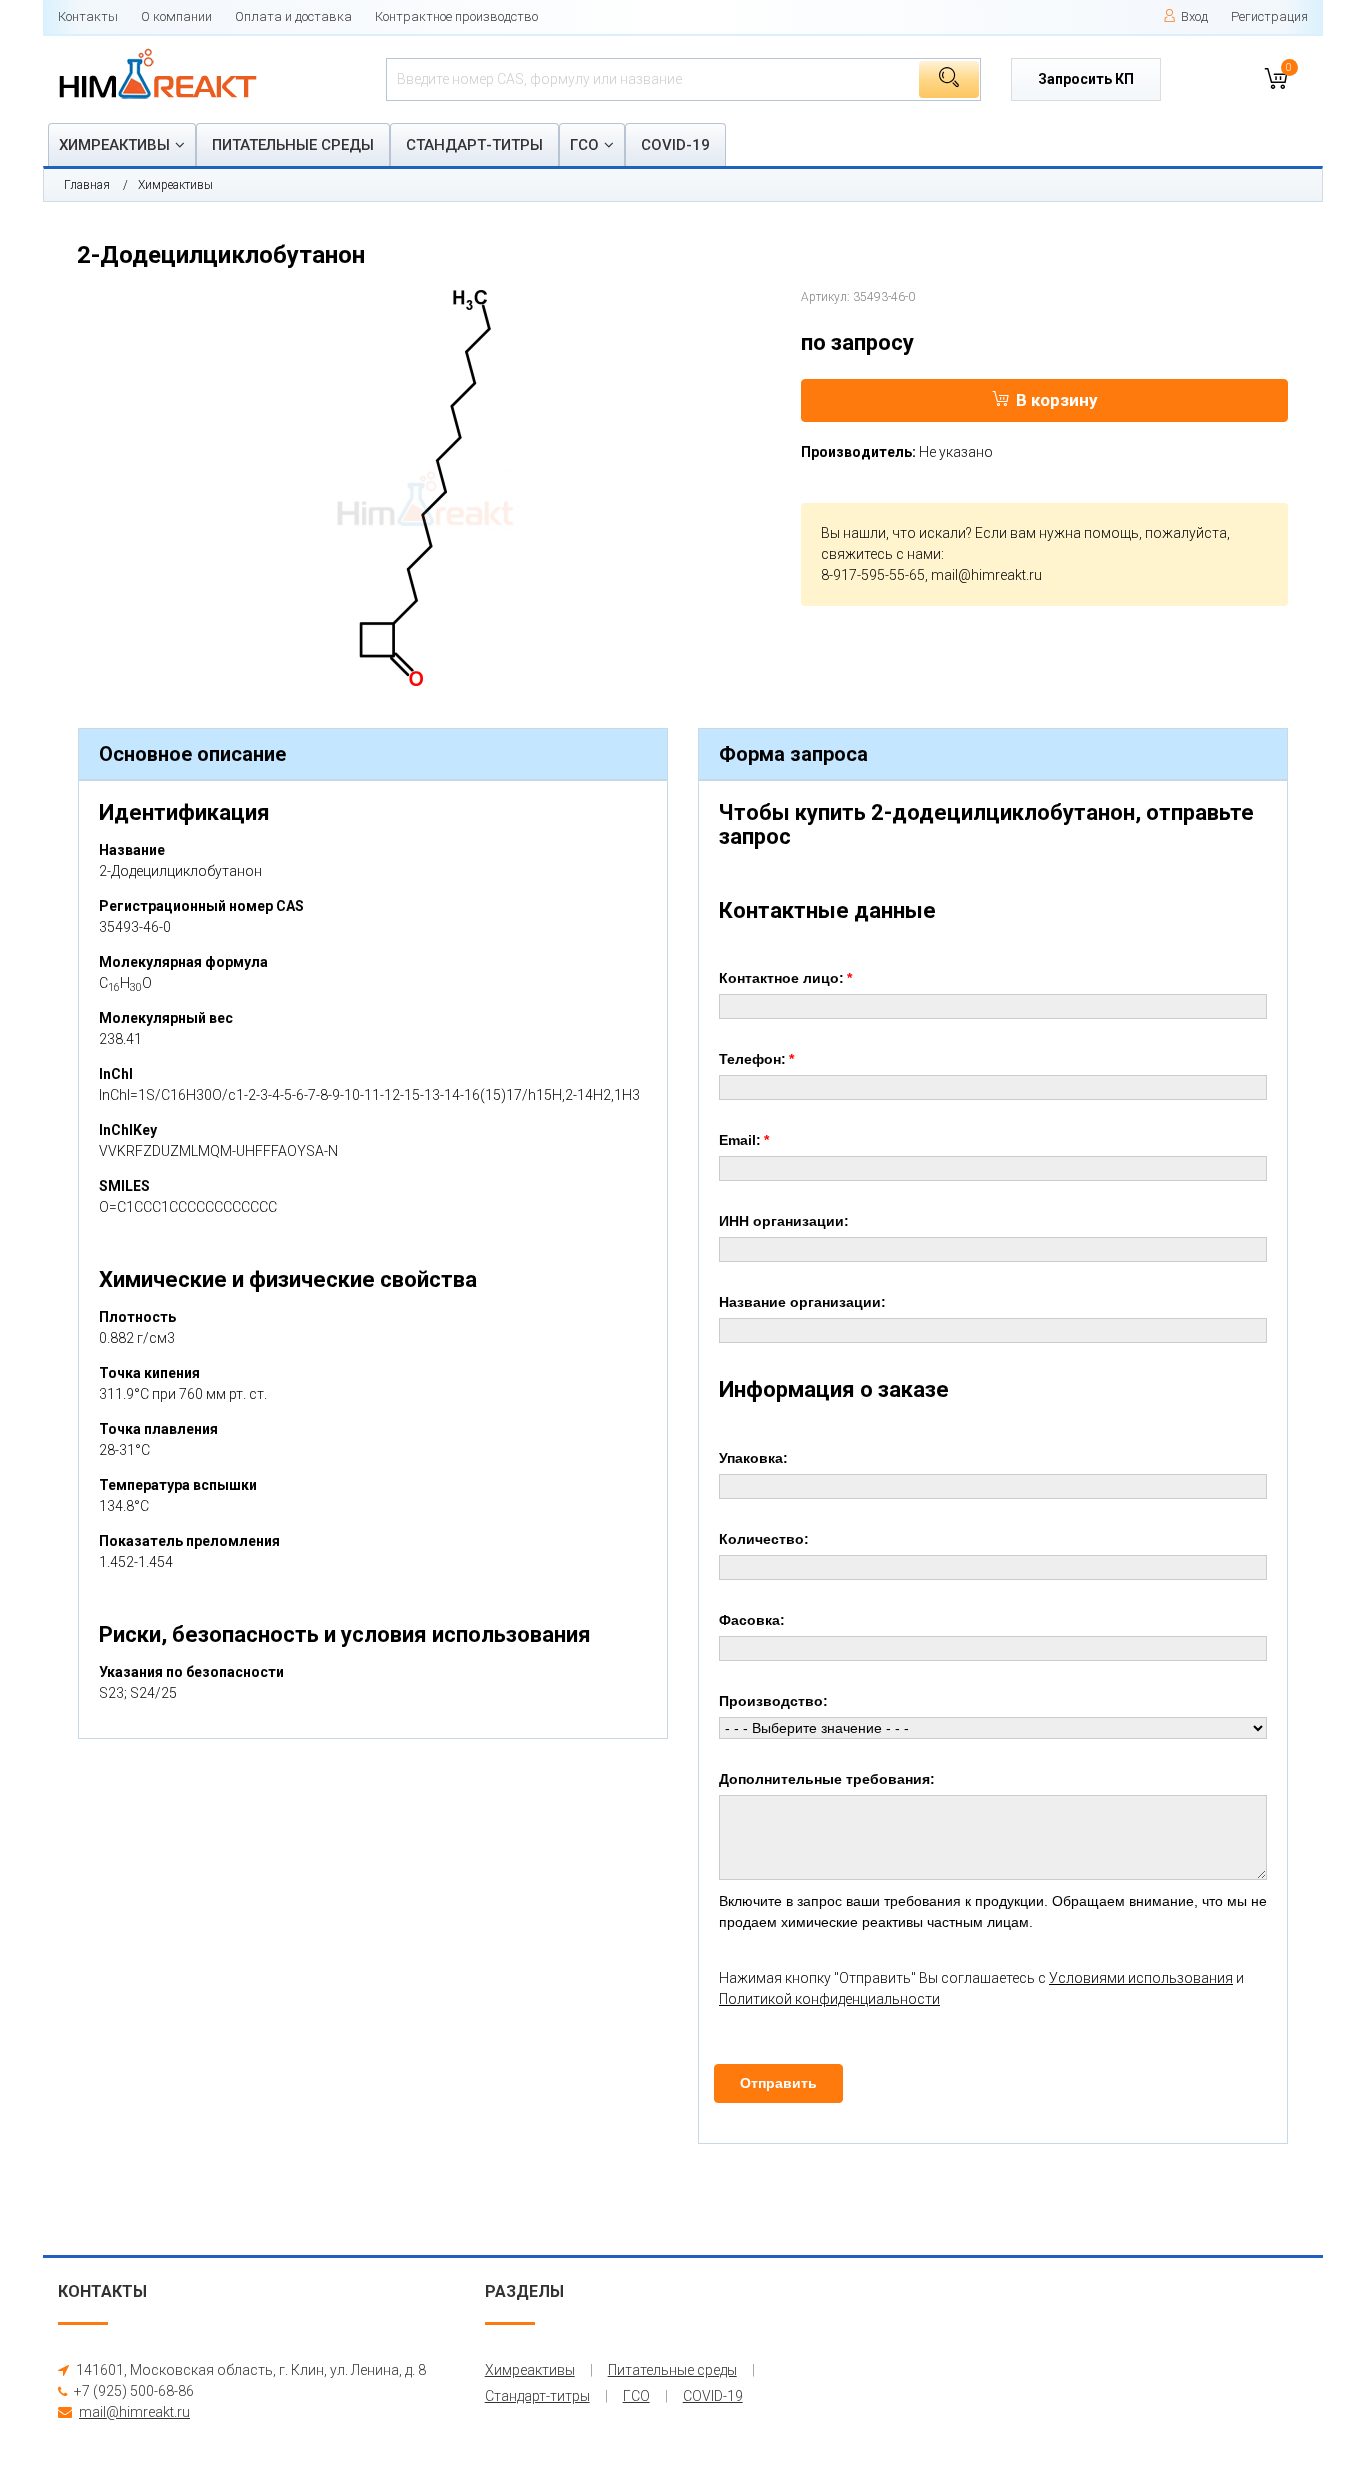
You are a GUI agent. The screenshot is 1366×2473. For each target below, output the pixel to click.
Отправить (778, 2083)
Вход (1194, 16)
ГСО (584, 145)
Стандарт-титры (474, 145)
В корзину (1057, 400)
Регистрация (1269, 16)
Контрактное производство (456, 16)
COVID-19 (675, 145)
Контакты (88, 16)
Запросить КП (1086, 79)
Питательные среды (293, 145)
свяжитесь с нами (881, 554)
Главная (87, 185)
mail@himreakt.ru (986, 575)
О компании (176, 16)
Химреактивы (114, 145)
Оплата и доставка (293, 16)
